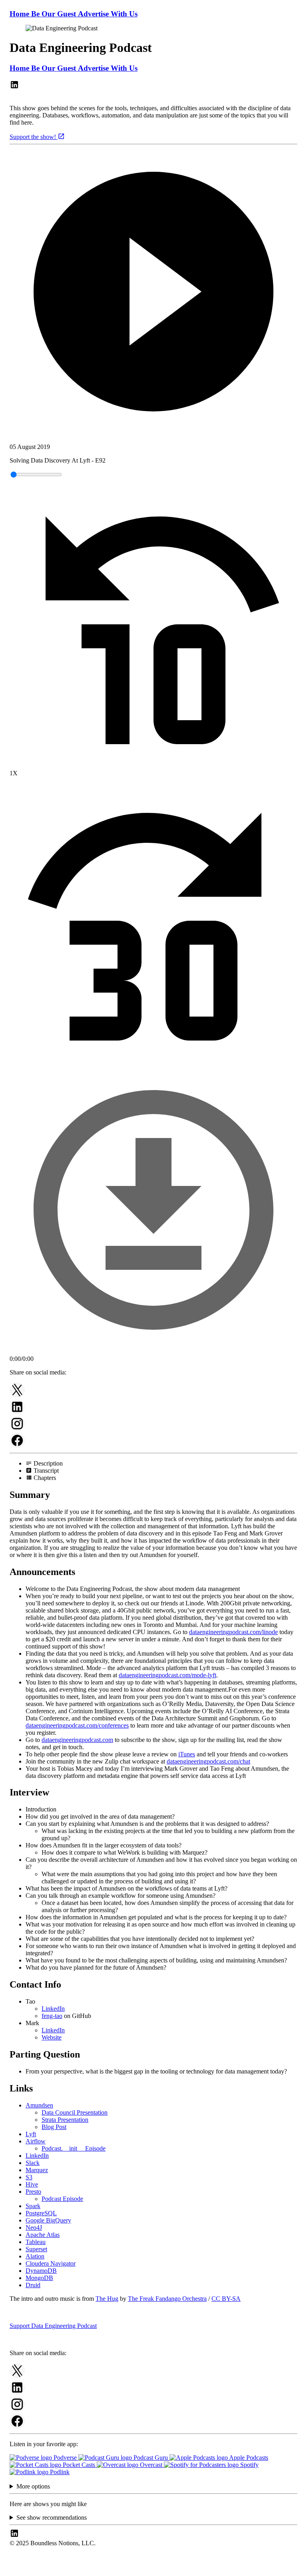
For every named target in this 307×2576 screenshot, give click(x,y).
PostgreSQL (41, 2213)
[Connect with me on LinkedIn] (14, 87)
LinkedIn (53, 2009)
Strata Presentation (65, 2120)
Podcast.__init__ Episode (74, 2148)
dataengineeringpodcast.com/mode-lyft (167, 1675)
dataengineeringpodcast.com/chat (208, 1761)
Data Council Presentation (75, 2112)
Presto (33, 2192)
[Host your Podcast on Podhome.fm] (153, 2569)
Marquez (37, 2170)
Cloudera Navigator (51, 2263)
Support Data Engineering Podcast (53, 2326)
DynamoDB (41, 2271)
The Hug (107, 2299)
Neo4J (34, 2227)
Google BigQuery (48, 2220)
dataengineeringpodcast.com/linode (233, 1632)
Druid (33, 2285)
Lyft (31, 2134)
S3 (29, 2177)
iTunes (187, 1754)
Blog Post (54, 2127)
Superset (36, 2249)
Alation (35, 2256)
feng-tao (52, 2016)
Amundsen (39, 2105)
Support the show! (34, 137)
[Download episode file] (153, 1352)
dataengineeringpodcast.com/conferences (77, 1725)
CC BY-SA (226, 2299)
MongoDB (39, 2278)
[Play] (153, 292)
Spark (33, 2206)
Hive (32, 2184)
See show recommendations (52, 2517)
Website (52, 2037)
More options (33, 2486)
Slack (33, 2163)
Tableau (36, 2242)
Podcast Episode (62, 2199)
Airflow (36, 2141)
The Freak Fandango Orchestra (167, 2299)
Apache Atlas (43, 2235)
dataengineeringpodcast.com (77, 1740)
